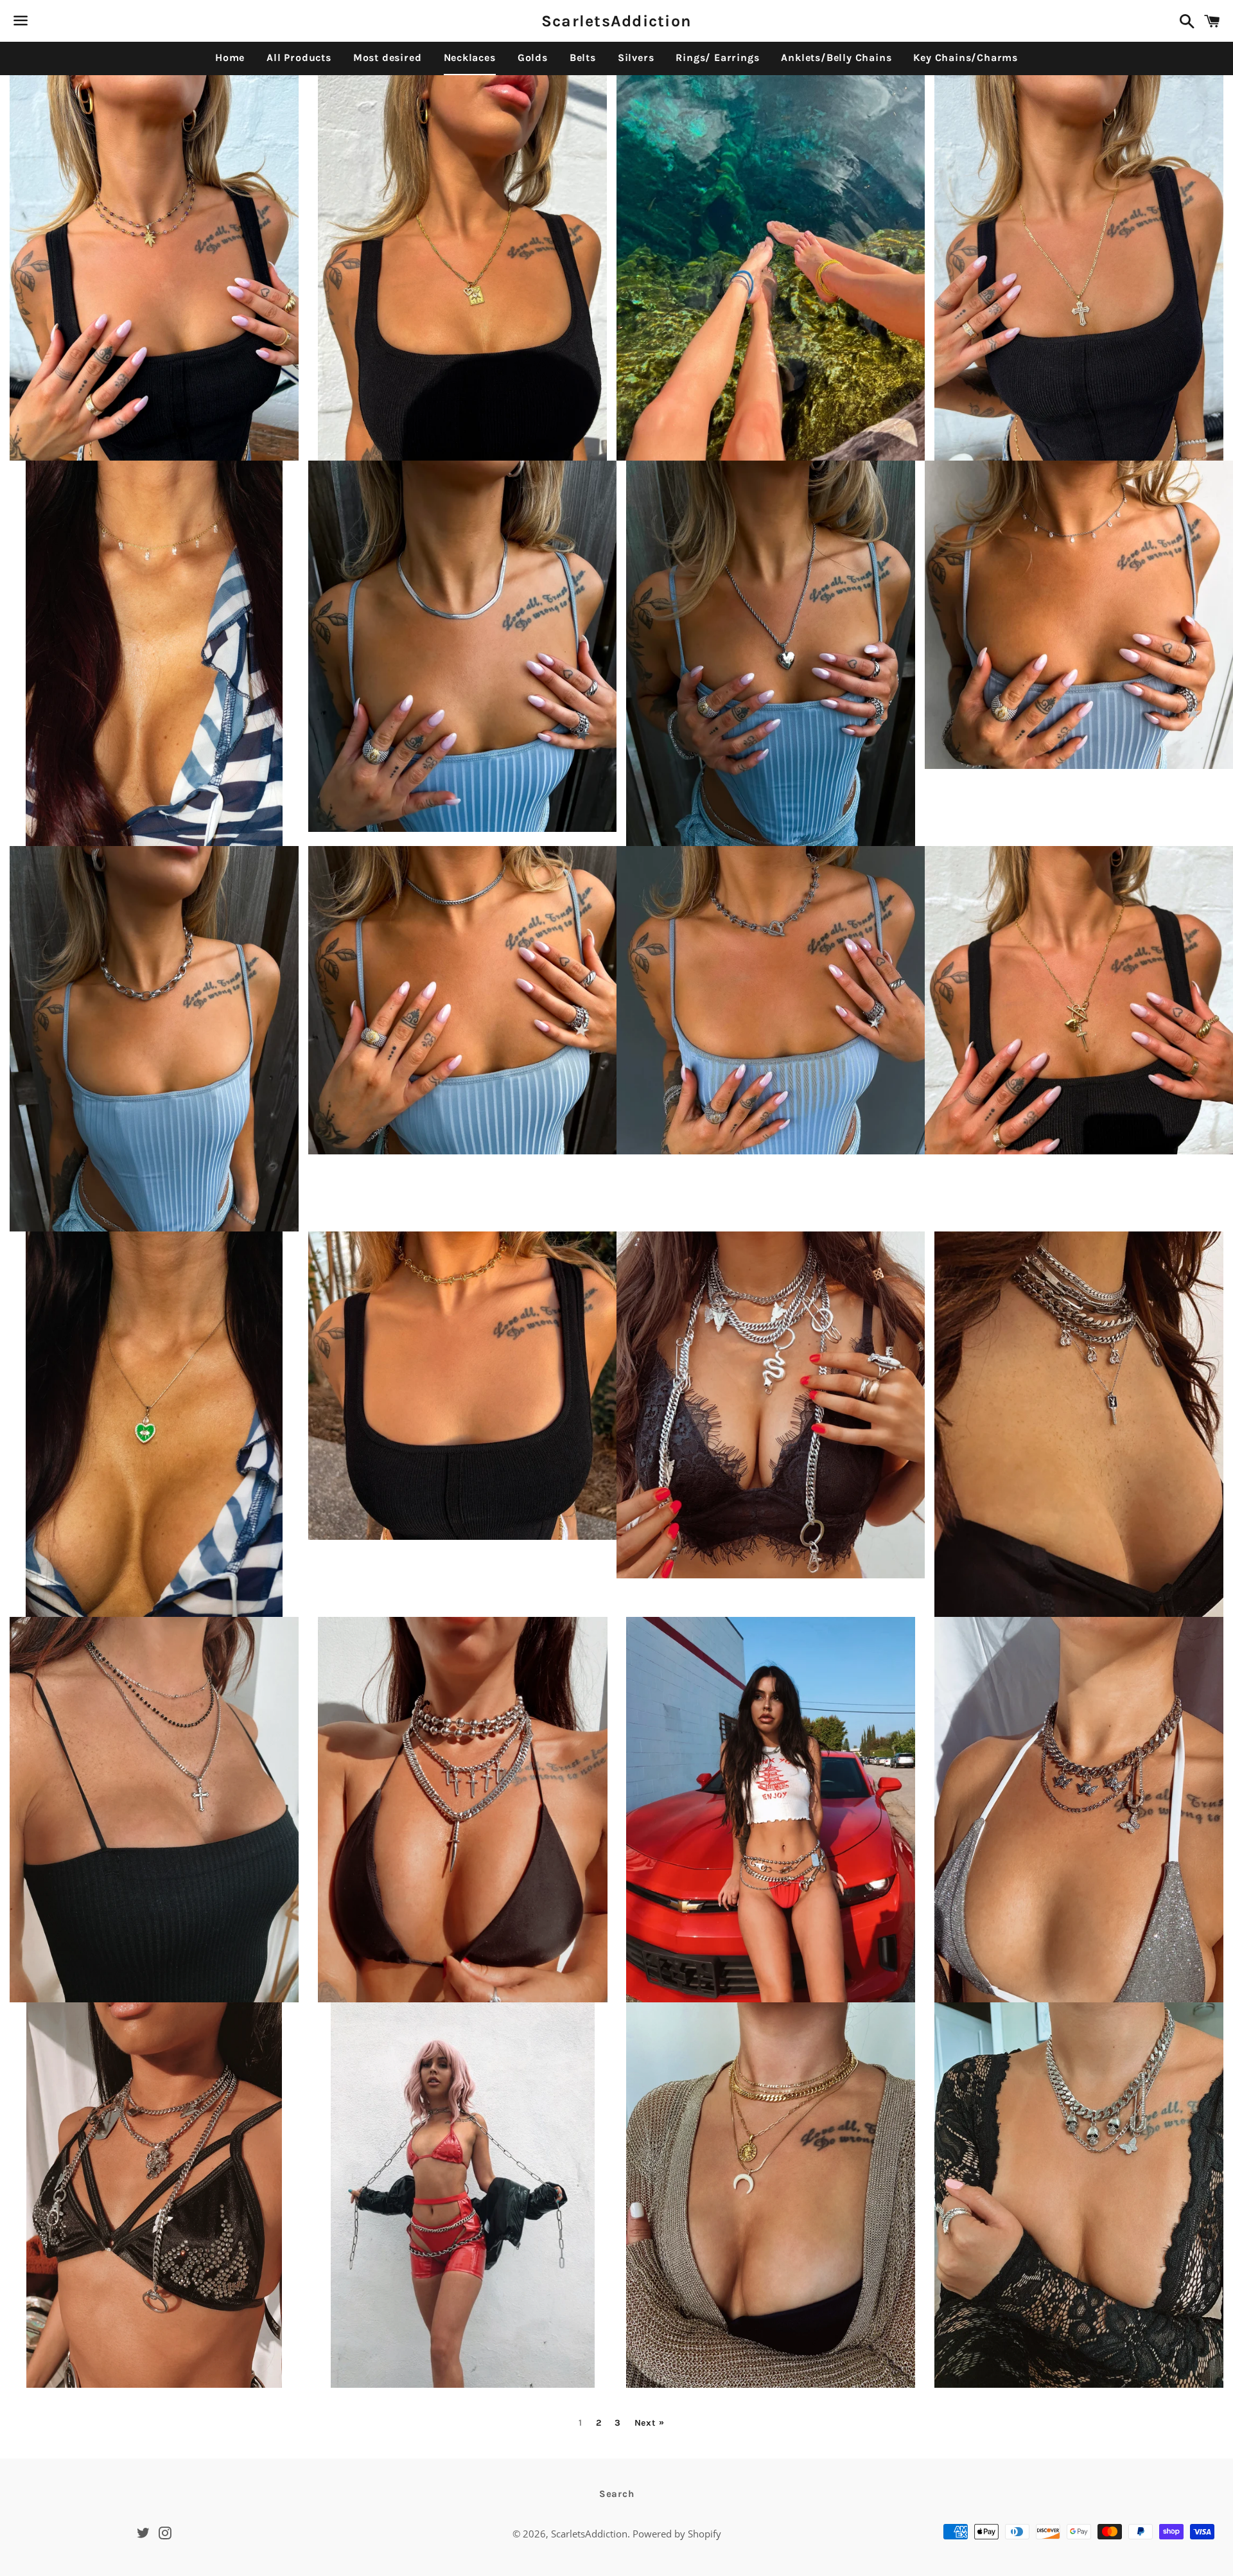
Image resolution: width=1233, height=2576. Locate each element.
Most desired (388, 57)
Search (617, 2494)
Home (230, 57)
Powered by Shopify (677, 2534)
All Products (299, 57)
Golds (533, 57)
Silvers (636, 57)
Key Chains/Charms (966, 57)
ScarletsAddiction (616, 21)
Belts (583, 57)
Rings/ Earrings (717, 57)
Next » (650, 2423)
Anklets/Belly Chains (836, 57)
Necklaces (470, 57)
